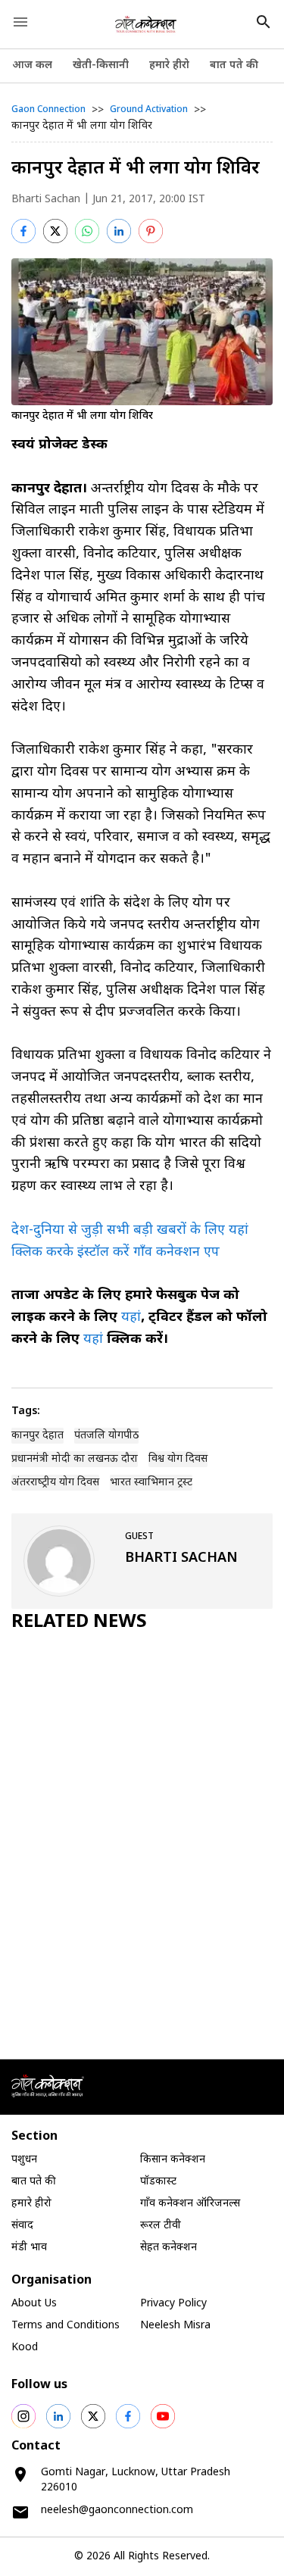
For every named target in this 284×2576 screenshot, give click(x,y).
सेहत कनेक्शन (169, 2248)
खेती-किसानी (101, 66)
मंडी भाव (29, 2248)
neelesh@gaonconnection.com (117, 2510)
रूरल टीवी (161, 2226)
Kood (25, 2348)
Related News (79, 1622)
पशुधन (24, 2160)
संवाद (22, 2226)
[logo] (146, 24)
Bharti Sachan (46, 200)
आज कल (32, 66)
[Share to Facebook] (23, 231)
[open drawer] (20, 22)
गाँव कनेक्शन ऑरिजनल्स (190, 2204)
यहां (131, 1318)
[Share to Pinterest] (151, 231)
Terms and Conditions (66, 2326)
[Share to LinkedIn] (119, 231)
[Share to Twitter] (55, 231)
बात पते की (234, 66)
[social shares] (23, 2416)
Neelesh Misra (175, 2326)
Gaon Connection (48, 110)
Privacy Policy (173, 2304)
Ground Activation (149, 110)
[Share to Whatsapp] (87, 231)
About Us (34, 2304)
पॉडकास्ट (158, 2182)
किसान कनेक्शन (173, 2160)
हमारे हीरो (169, 66)
